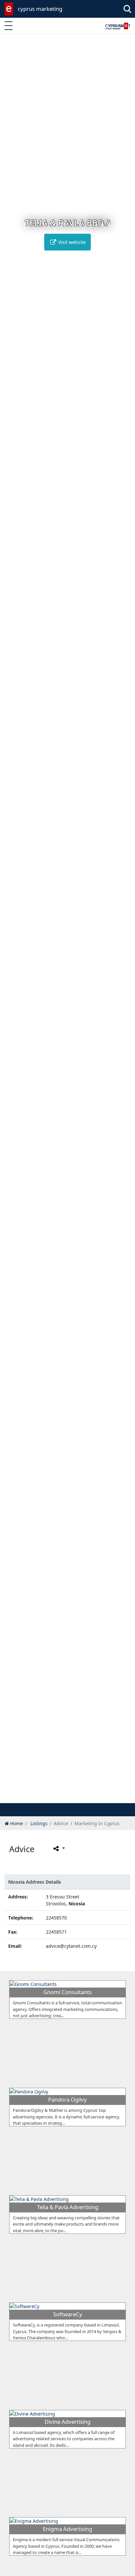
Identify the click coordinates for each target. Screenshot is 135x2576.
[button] (54, 1797)
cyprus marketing (40, 9)
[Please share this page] (58, 1849)
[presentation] (11, 923)
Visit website (71, 242)
